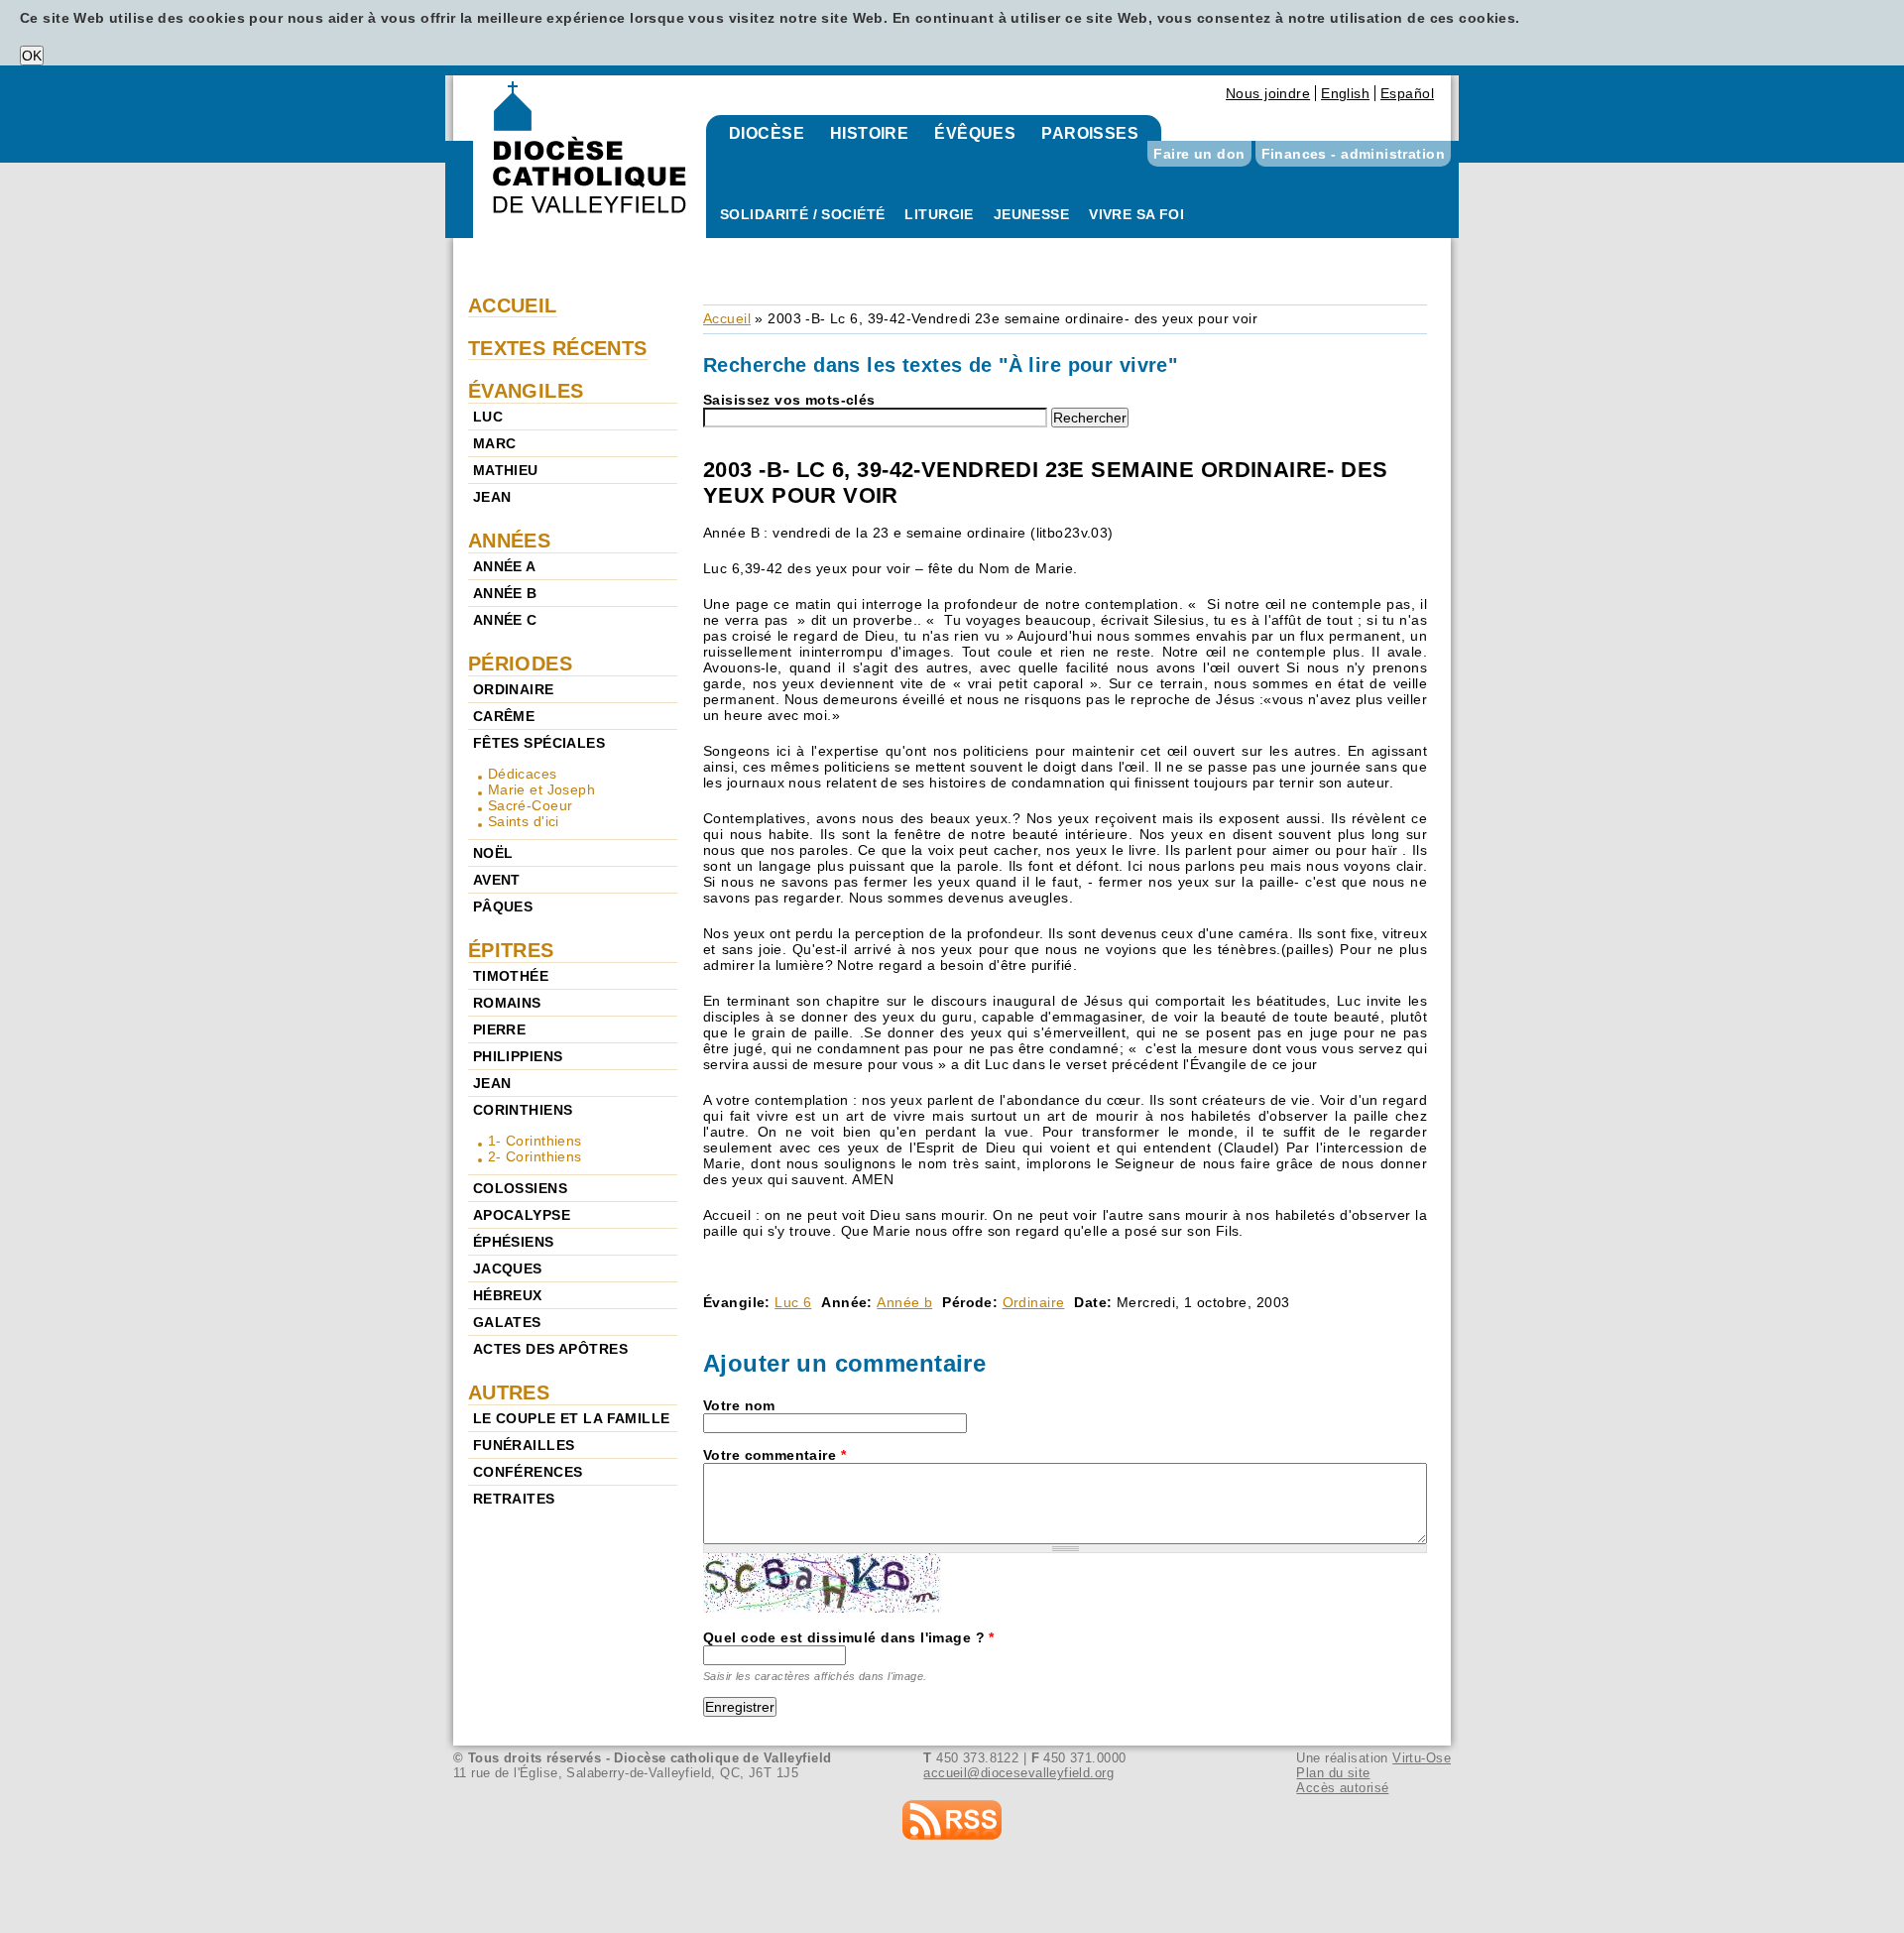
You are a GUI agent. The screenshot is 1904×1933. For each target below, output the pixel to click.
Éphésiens (514, 1242)
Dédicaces (523, 774)
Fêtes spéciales (539, 743)
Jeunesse (1031, 214)
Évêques (975, 133)
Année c (505, 620)
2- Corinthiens (535, 1156)
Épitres (511, 950)
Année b (904, 1302)
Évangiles (526, 391)
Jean (492, 497)
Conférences (528, 1472)
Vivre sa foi (1136, 214)
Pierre (500, 1029)
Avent (497, 880)
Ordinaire (1034, 1302)
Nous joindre (1268, 93)
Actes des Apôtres (550, 1349)
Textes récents (558, 348)
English (1345, 93)
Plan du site (1333, 1773)
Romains (507, 1003)
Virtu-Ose (1422, 1758)
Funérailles (524, 1445)
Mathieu (506, 470)
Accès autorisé (1342, 1788)
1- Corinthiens (535, 1141)
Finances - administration (1354, 154)
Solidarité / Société (802, 214)
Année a (505, 566)
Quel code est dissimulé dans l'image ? (849, 1637)
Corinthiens (523, 1110)
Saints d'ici (524, 821)
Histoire (869, 133)
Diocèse (767, 133)
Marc (495, 443)
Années (510, 541)
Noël (493, 853)
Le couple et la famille (572, 1418)
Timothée (511, 976)
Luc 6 (793, 1302)
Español (1407, 93)
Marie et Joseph (541, 789)
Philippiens (518, 1056)
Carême (504, 716)
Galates (507, 1322)
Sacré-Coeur (531, 805)
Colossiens (520, 1188)
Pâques (503, 906)
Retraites (514, 1499)
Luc (488, 417)
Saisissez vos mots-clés (789, 400)
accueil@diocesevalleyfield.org (1018, 1773)
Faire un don (1199, 154)
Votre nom (739, 1405)
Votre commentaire (774, 1455)
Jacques (508, 1269)
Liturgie (939, 214)
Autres (509, 1392)
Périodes (520, 664)
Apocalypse (522, 1215)
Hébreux (508, 1295)
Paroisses (1090, 133)
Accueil (727, 318)
